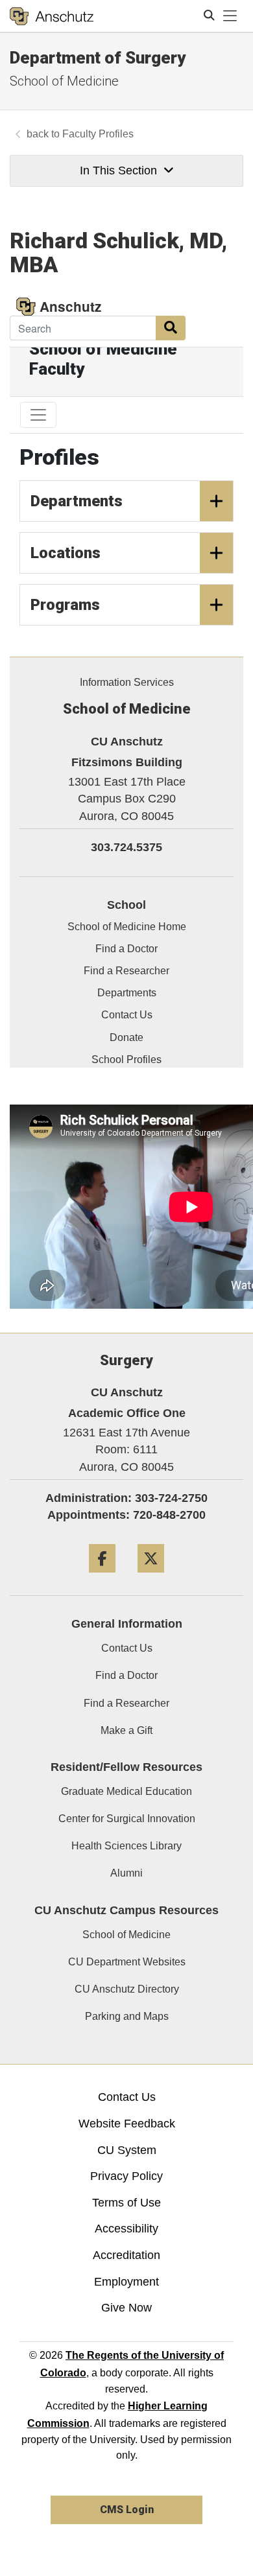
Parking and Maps (127, 2016)
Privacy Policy (126, 2176)
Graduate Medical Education (126, 1791)
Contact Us (127, 1648)
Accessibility (126, 2229)
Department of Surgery (98, 58)
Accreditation (126, 2255)
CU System (127, 2150)
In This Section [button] (118, 170)
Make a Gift (126, 1730)
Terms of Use (126, 2203)
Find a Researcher (126, 1703)
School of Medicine (64, 81)
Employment (126, 2282)
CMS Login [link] (127, 2510)
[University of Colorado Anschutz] (52, 16)
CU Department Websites (127, 1962)
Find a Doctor (126, 1675)
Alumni (126, 1873)
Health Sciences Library (126, 1846)
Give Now (126, 2308)
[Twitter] (151, 1577)
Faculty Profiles (98, 134)
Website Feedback (127, 2124)
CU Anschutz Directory (127, 1989)
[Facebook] (102, 1577)
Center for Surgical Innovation (127, 1819)
